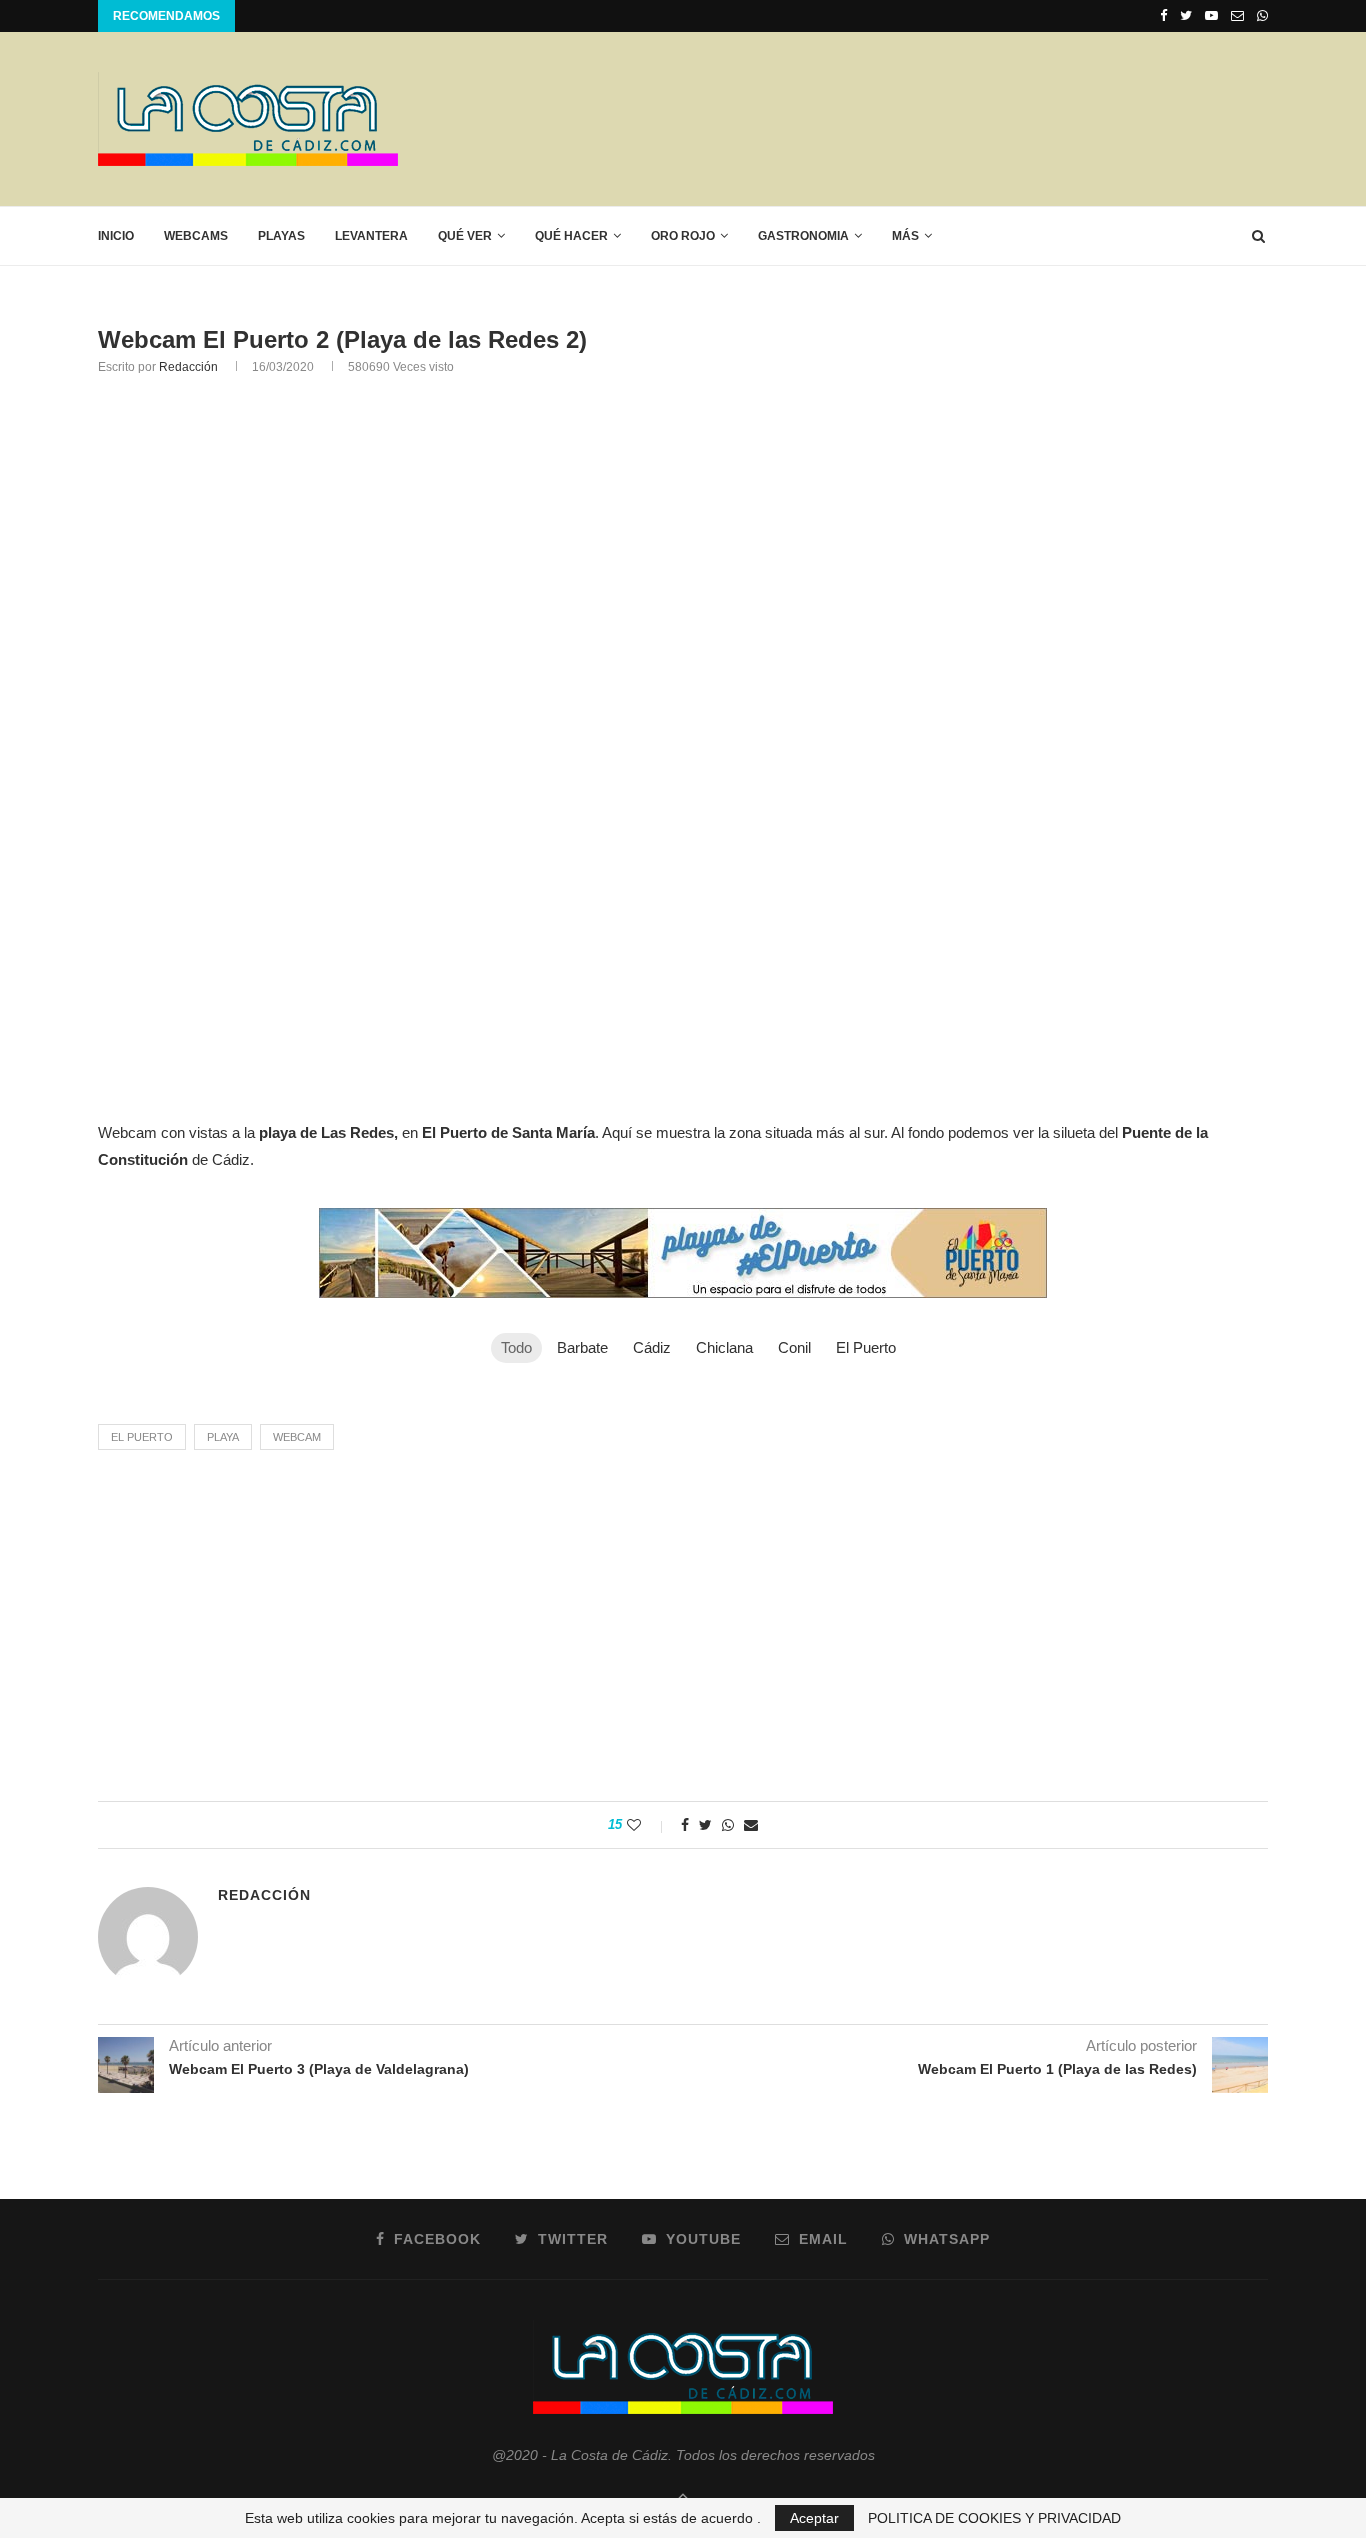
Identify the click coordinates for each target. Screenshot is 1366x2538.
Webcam (297, 1437)
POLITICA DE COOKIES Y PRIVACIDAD (994, 2518)
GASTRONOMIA (803, 236)
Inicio (116, 236)
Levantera (371, 236)
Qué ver (465, 236)
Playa (223, 1437)
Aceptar (814, 2518)
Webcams (196, 236)
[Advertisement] (904, 118)
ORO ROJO (683, 236)
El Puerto (142, 1437)
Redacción (188, 367)
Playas (281, 236)
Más (905, 236)
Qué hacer (571, 236)
